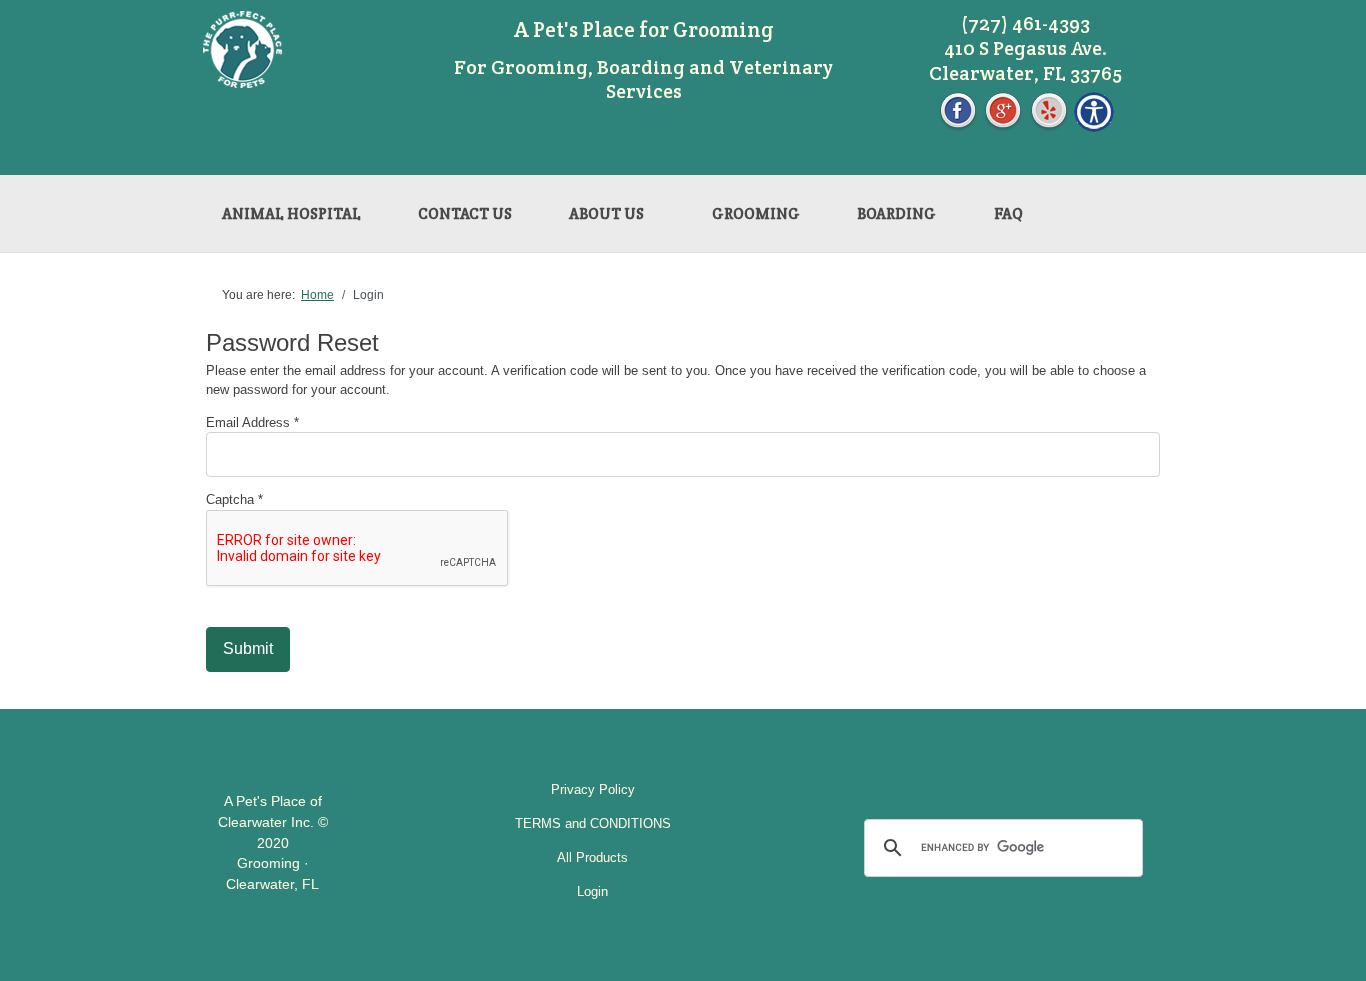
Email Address (252, 422)
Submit (248, 648)
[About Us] (673, 204)
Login (592, 891)
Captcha (234, 499)
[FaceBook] (958, 110)
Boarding (896, 213)
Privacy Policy (593, 789)
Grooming (756, 213)
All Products (592, 857)
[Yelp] (1049, 110)
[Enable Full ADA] (1094, 110)
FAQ (1008, 213)
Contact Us (465, 213)
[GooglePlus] (1003, 110)
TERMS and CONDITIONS (593, 823)
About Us (606, 213)
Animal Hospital (291, 213)
